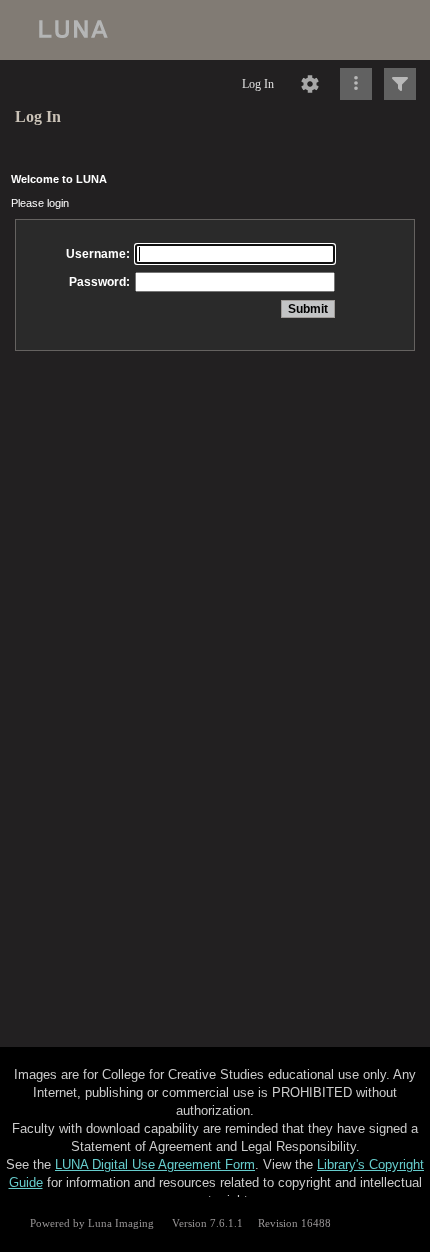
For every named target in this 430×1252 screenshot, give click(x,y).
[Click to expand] (400, 84)
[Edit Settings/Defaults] (310, 84)
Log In (258, 84)
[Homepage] (215, 30)
